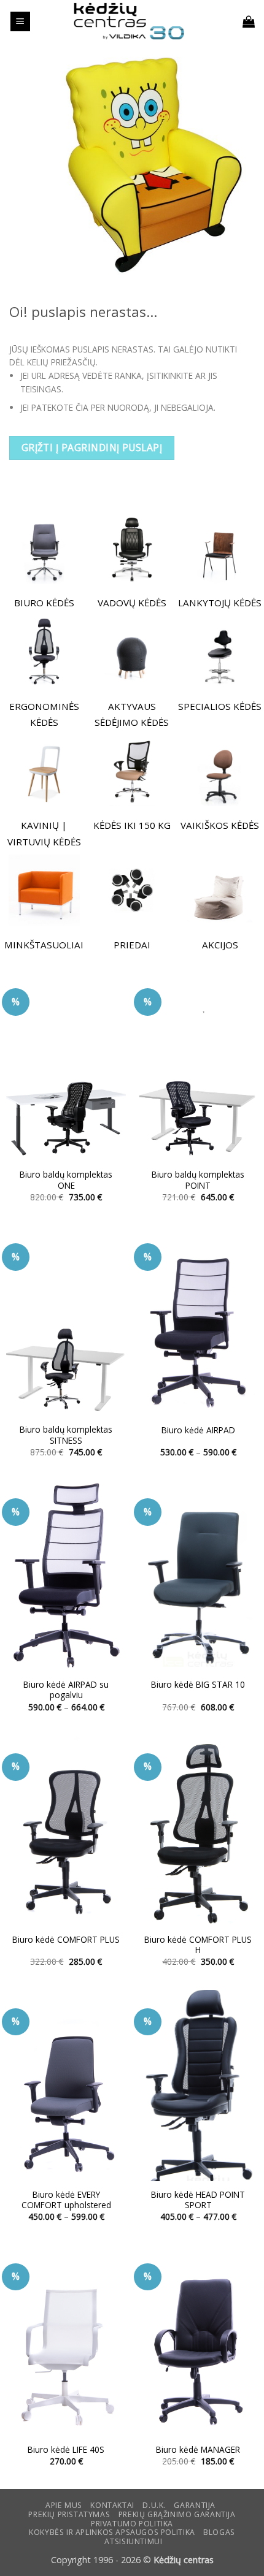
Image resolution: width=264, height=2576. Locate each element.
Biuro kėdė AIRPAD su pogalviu (66, 1690)
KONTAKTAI (112, 2505)
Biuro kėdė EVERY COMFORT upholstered (66, 2200)
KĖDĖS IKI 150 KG (132, 825)
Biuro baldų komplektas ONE (66, 1180)
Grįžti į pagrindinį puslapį (92, 448)
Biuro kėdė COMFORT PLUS (66, 1940)
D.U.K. (154, 2505)
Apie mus (64, 2505)
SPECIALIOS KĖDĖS (220, 706)
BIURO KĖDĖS (44, 603)
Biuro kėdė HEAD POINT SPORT (198, 2200)
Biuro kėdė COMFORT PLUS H (198, 1945)
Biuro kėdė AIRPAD (198, 1430)
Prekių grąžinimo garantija (177, 2514)
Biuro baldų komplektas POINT (198, 1180)
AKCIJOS (220, 945)
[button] (20, 22)
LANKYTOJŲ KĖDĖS (220, 603)
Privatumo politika (132, 2524)
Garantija (195, 2505)
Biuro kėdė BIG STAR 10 (198, 1685)
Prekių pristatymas (69, 2514)
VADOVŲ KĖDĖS (132, 603)
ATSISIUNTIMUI (133, 2541)
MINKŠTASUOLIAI (44, 945)
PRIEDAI (132, 945)
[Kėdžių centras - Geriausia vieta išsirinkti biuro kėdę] (129, 21)
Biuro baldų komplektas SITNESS (66, 1435)
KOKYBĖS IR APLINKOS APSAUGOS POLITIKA (112, 2532)
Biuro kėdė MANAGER (198, 2450)
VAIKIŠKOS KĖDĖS (220, 825)
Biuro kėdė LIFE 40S (66, 2450)
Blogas (219, 2532)
